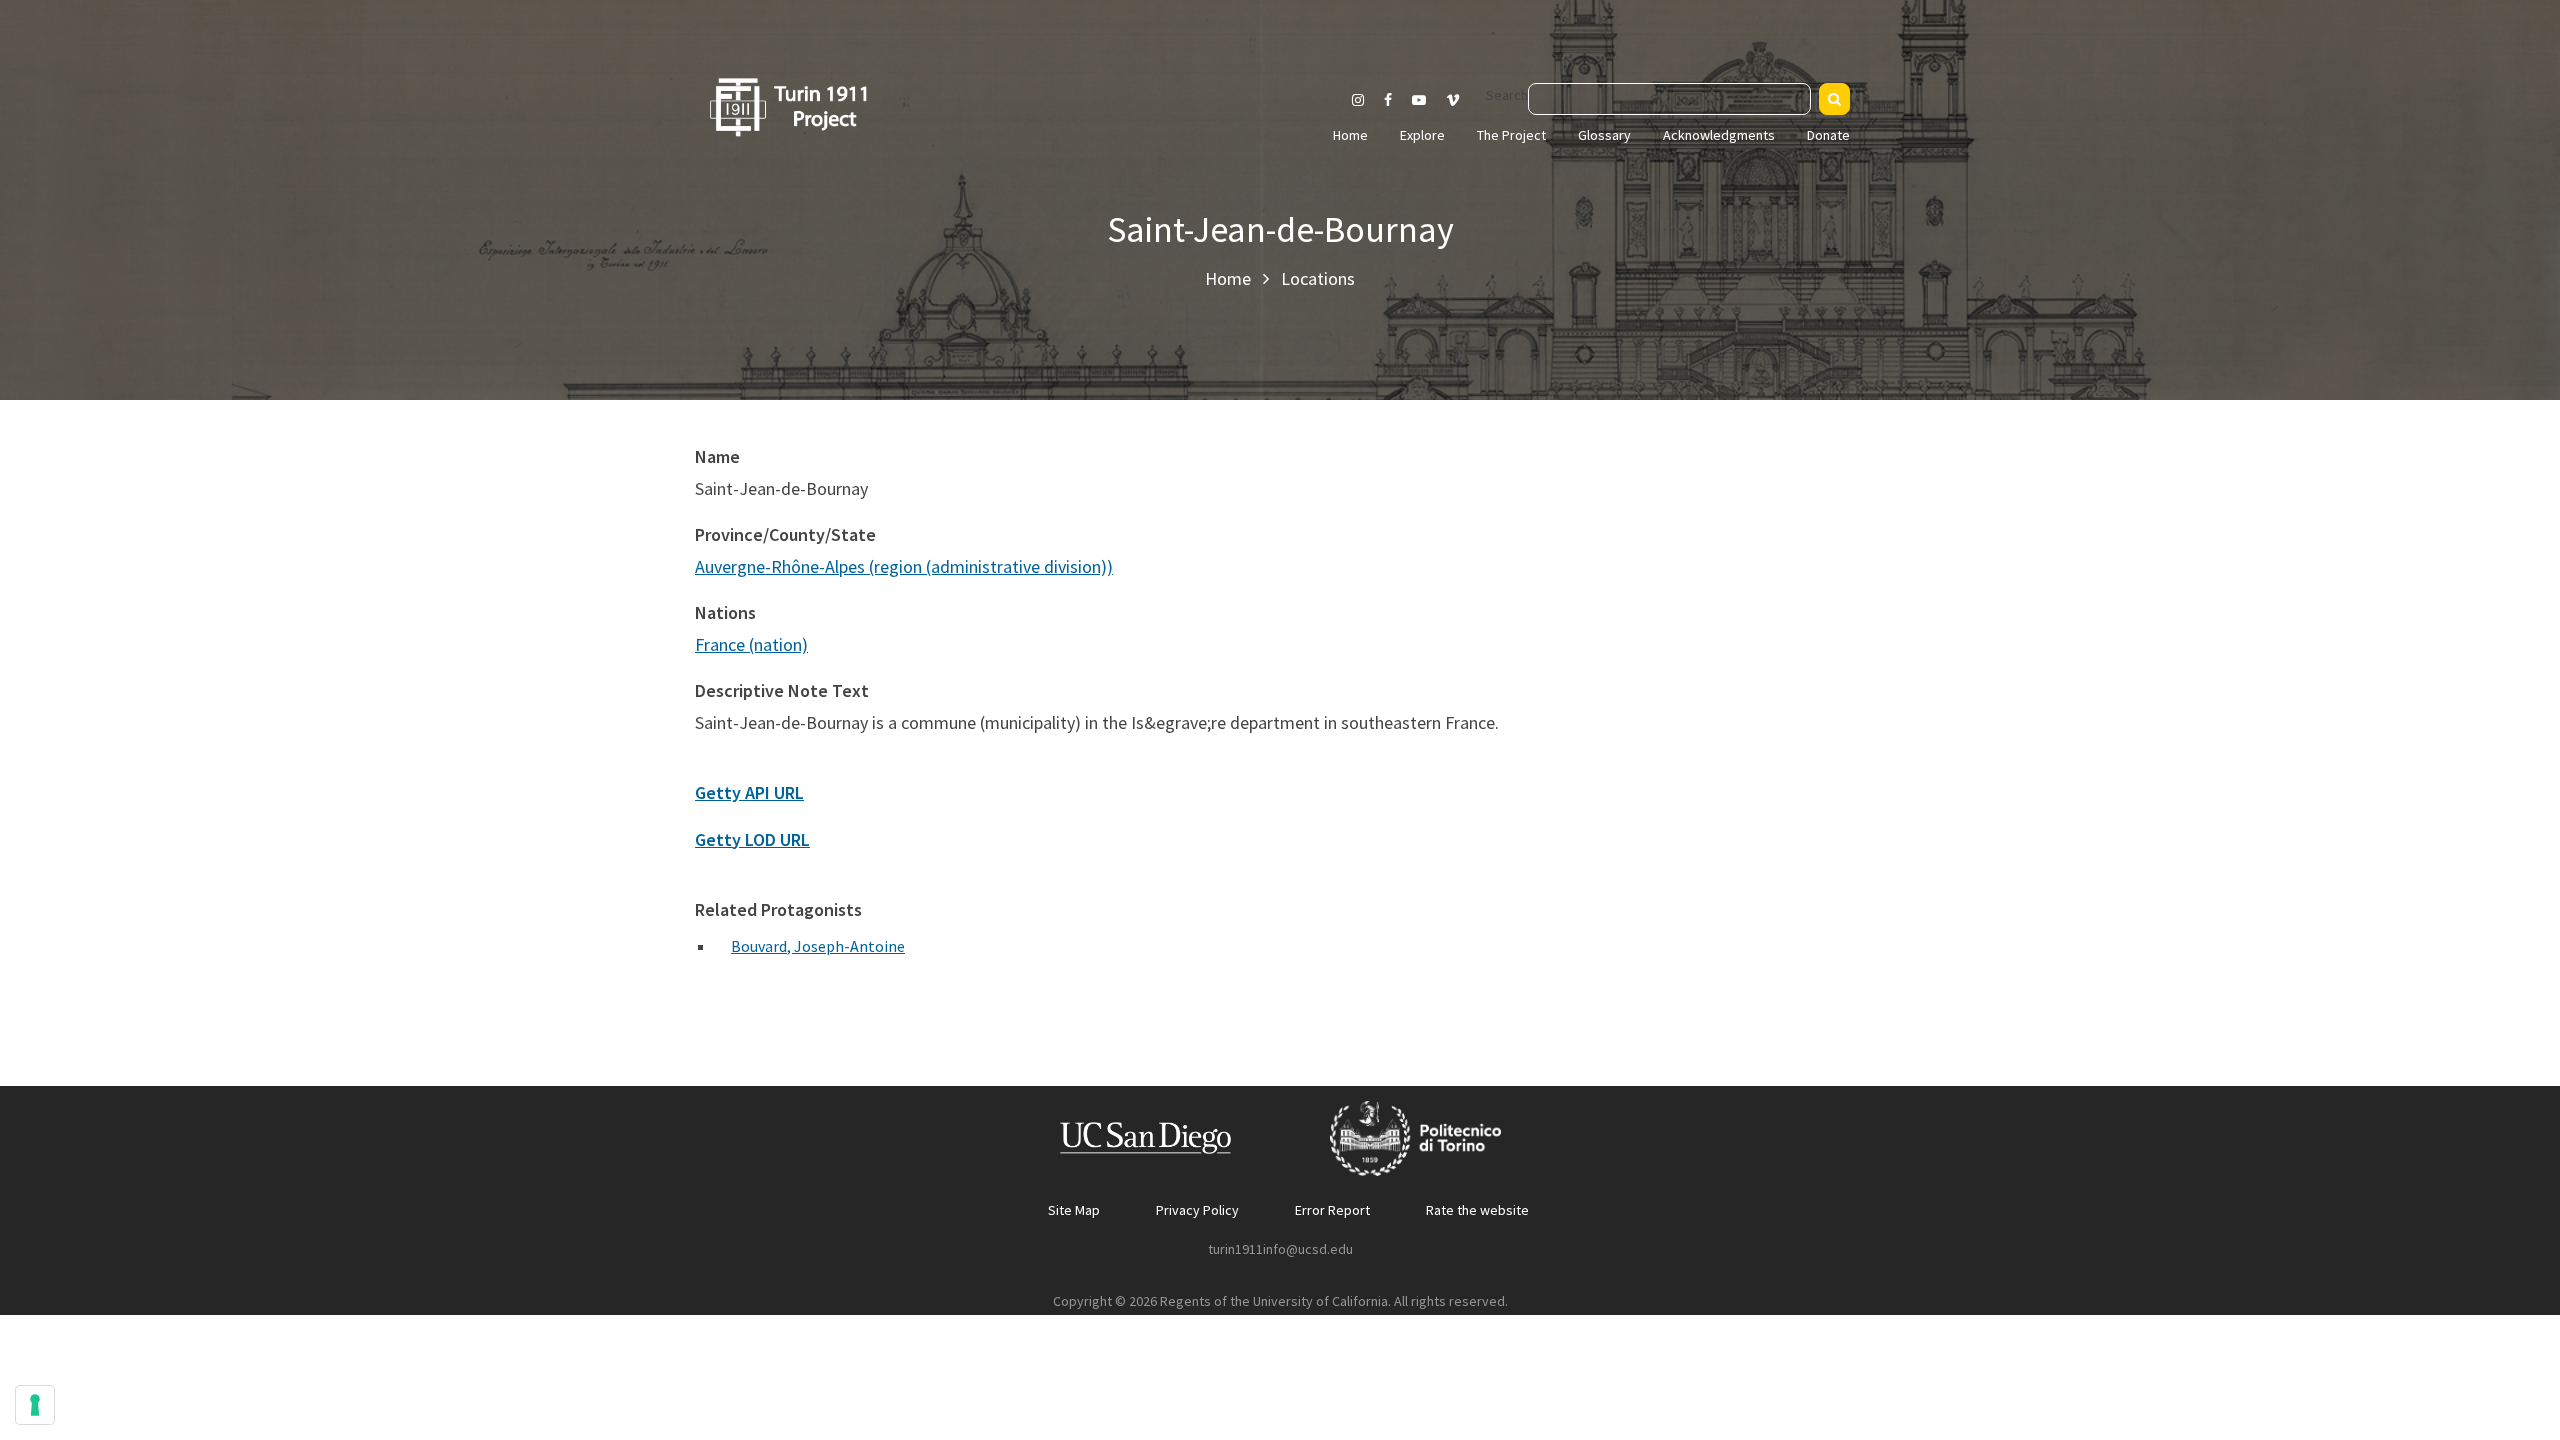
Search (1507, 95)
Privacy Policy (1197, 1210)
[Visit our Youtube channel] (1419, 100)
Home (1350, 135)
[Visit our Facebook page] (1388, 100)
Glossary (1604, 135)
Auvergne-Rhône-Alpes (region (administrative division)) (904, 566)
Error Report (1332, 1210)
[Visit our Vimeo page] (1461, 100)
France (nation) (751, 644)
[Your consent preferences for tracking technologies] (35, 1405)
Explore (1422, 135)
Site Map (1074, 1210)
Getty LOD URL (752, 839)
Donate (1828, 135)
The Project (1511, 135)
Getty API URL (749, 792)
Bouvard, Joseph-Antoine (818, 946)
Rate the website (1477, 1210)
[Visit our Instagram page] (1358, 100)
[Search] (1834, 99)
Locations (1318, 278)
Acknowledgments (1719, 135)
